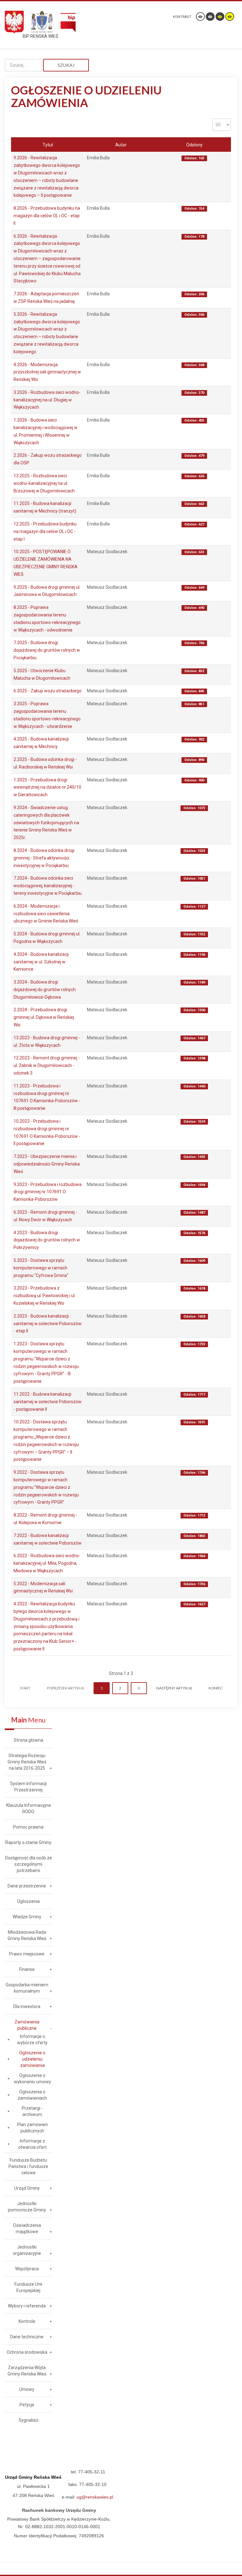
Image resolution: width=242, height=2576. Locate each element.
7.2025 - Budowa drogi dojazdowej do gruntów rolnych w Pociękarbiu (47, 650)
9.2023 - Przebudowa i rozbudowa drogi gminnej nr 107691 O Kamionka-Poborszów (48, 1192)
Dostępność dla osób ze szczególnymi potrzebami (29, 1864)
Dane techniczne (27, 2337)
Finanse (27, 1969)
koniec (216, 1688)
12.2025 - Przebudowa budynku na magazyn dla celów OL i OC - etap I (45, 531)
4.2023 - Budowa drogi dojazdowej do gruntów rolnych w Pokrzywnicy (47, 1240)
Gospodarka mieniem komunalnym (27, 1988)
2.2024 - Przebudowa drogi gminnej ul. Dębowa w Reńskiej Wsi (44, 1017)
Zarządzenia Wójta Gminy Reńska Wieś (27, 2371)
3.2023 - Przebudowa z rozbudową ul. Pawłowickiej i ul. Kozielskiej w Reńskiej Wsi (45, 1296)
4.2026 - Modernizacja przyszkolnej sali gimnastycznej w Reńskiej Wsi (47, 372)
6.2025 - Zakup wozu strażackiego (48, 691)
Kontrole (27, 2321)
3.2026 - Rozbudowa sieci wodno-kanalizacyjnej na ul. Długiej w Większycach (47, 400)
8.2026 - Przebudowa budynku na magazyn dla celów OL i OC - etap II (47, 216)
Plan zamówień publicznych (32, 2128)
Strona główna (29, 1740)
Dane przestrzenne (27, 1886)
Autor (121, 145)
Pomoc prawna (28, 1827)
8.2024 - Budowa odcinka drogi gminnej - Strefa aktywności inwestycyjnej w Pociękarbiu (44, 858)
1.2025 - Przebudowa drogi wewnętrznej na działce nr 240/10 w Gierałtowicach (47, 787)
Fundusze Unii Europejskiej (28, 2287)
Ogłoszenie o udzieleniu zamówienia (32, 2059)
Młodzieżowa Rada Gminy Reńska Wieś (27, 1935)
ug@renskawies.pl (95, 2497)
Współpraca (27, 2269)
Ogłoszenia (28, 1901)
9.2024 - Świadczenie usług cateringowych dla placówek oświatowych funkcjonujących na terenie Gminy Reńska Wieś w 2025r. (46, 823)
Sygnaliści (29, 2420)
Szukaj (66, 65)
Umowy (27, 2389)
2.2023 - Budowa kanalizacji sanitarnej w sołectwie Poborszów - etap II (48, 1324)
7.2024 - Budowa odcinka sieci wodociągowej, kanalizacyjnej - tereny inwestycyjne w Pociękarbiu (48, 886)
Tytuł (48, 145)
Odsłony (194, 145)
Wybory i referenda (27, 2306)
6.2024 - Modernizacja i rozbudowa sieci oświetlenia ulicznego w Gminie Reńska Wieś (46, 914)
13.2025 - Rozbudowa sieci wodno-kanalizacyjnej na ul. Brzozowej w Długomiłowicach (44, 483)
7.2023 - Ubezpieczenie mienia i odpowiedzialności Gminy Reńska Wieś (47, 1164)
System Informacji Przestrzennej (28, 1787)
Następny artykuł (174, 1688)
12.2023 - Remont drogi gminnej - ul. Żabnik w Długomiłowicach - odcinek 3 (47, 1065)
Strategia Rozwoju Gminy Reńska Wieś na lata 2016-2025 (27, 1762)
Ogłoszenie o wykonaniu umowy (32, 2079)
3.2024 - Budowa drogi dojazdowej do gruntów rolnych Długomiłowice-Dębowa (45, 990)
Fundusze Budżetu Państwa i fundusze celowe (28, 2166)
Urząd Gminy (27, 2188)
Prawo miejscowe (27, 1954)
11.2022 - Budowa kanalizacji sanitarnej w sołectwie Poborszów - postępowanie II (48, 1402)
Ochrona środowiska (27, 2352)
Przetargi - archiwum (32, 2111)
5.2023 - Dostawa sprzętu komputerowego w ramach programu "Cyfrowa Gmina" (41, 1268)
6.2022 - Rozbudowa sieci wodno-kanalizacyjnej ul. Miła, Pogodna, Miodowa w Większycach (47, 1563)
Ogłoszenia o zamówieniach (32, 2095)
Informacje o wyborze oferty (32, 2040)
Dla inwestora (27, 2006)
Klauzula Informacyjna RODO (29, 1808)
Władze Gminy (27, 1917)
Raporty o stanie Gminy (28, 1842)
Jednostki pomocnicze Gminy (27, 2207)
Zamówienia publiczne (27, 2025)
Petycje (27, 2405)
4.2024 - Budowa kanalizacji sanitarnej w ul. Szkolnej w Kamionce (41, 962)
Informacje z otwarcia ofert (32, 2144)
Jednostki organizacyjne (27, 2250)
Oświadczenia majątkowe (27, 2228)
